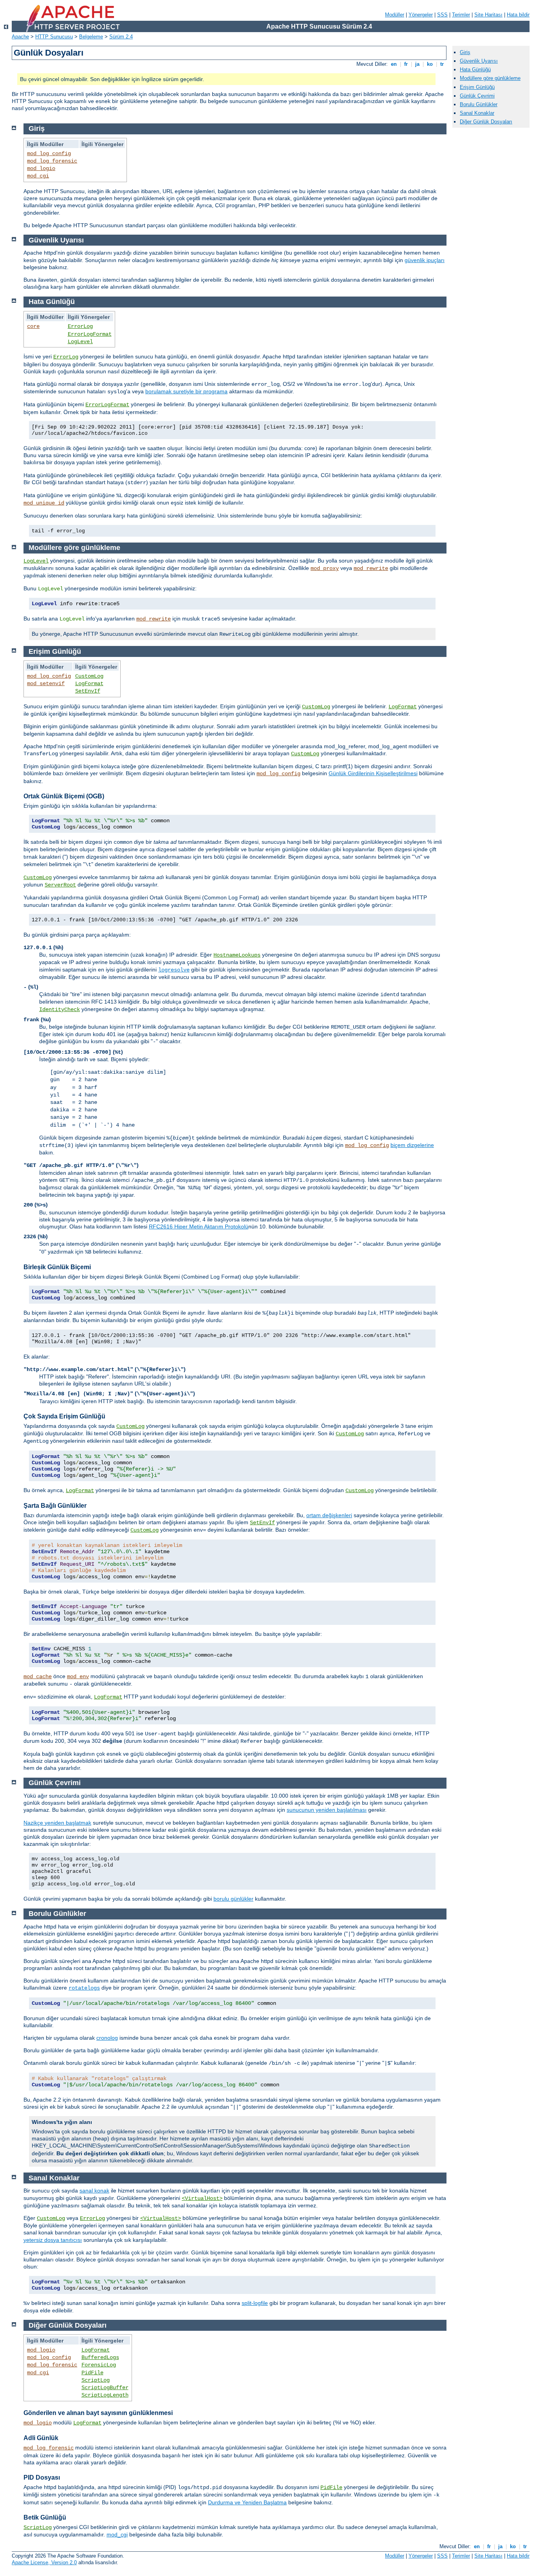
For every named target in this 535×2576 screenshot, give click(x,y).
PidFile (92, 2373)
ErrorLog (80, 326)
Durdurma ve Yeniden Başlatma (247, 2502)
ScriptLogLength (105, 2395)
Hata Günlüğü (475, 70)
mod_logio (41, 168)
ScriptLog (96, 2380)
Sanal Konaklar (477, 113)
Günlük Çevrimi (477, 96)
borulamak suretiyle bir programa (186, 391)
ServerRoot (60, 885)
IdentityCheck (60, 1009)
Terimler (461, 15)
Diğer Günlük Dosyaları (486, 122)
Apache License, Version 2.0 (44, 2562)
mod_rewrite (371, 568)
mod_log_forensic (52, 161)
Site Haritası (488, 15)
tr (442, 64)
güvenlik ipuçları (425, 260)
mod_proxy (325, 568)
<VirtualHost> (202, 2198)
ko (430, 64)
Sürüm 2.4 (121, 37)
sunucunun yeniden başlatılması (327, 1810)
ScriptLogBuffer (105, 2388)
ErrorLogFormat (90, 334)
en (394, 64)
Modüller (395, 15)
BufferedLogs (100, 2357)
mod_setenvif (46, 684)
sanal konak (94, 2191)
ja (417, 64)
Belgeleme (91, 37)
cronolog (107, 2038)
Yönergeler (421, 15)
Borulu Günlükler (479, 104)
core (33, 326)
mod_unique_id (44, 503)
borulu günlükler (233, 1899)
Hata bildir (518, 15)
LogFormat (89, 684)
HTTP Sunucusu (54, 37)
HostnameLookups (237, 955)
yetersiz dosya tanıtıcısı (53, 2240)
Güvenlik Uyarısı (479, 61)
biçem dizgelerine (412, 1145)
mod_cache (38, 1677)
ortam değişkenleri (329, 1515)
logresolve (174, 970)
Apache (20, 37)
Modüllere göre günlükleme (490, 78)
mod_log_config (49, 154)
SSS (442, 15)
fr (406, 64)
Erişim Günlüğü (477, 87)
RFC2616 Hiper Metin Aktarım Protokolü (199, 1226)
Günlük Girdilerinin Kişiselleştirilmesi (373, 773)
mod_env (78, 1677)
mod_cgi (38, 176)
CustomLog (89, 676)
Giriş (465, 52)
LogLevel (80, 342)
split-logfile (255, 2303)
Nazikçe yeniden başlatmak (57, 1823)
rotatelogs (84, 1988)
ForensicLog (99, 2365)
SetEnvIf (88, 691)
